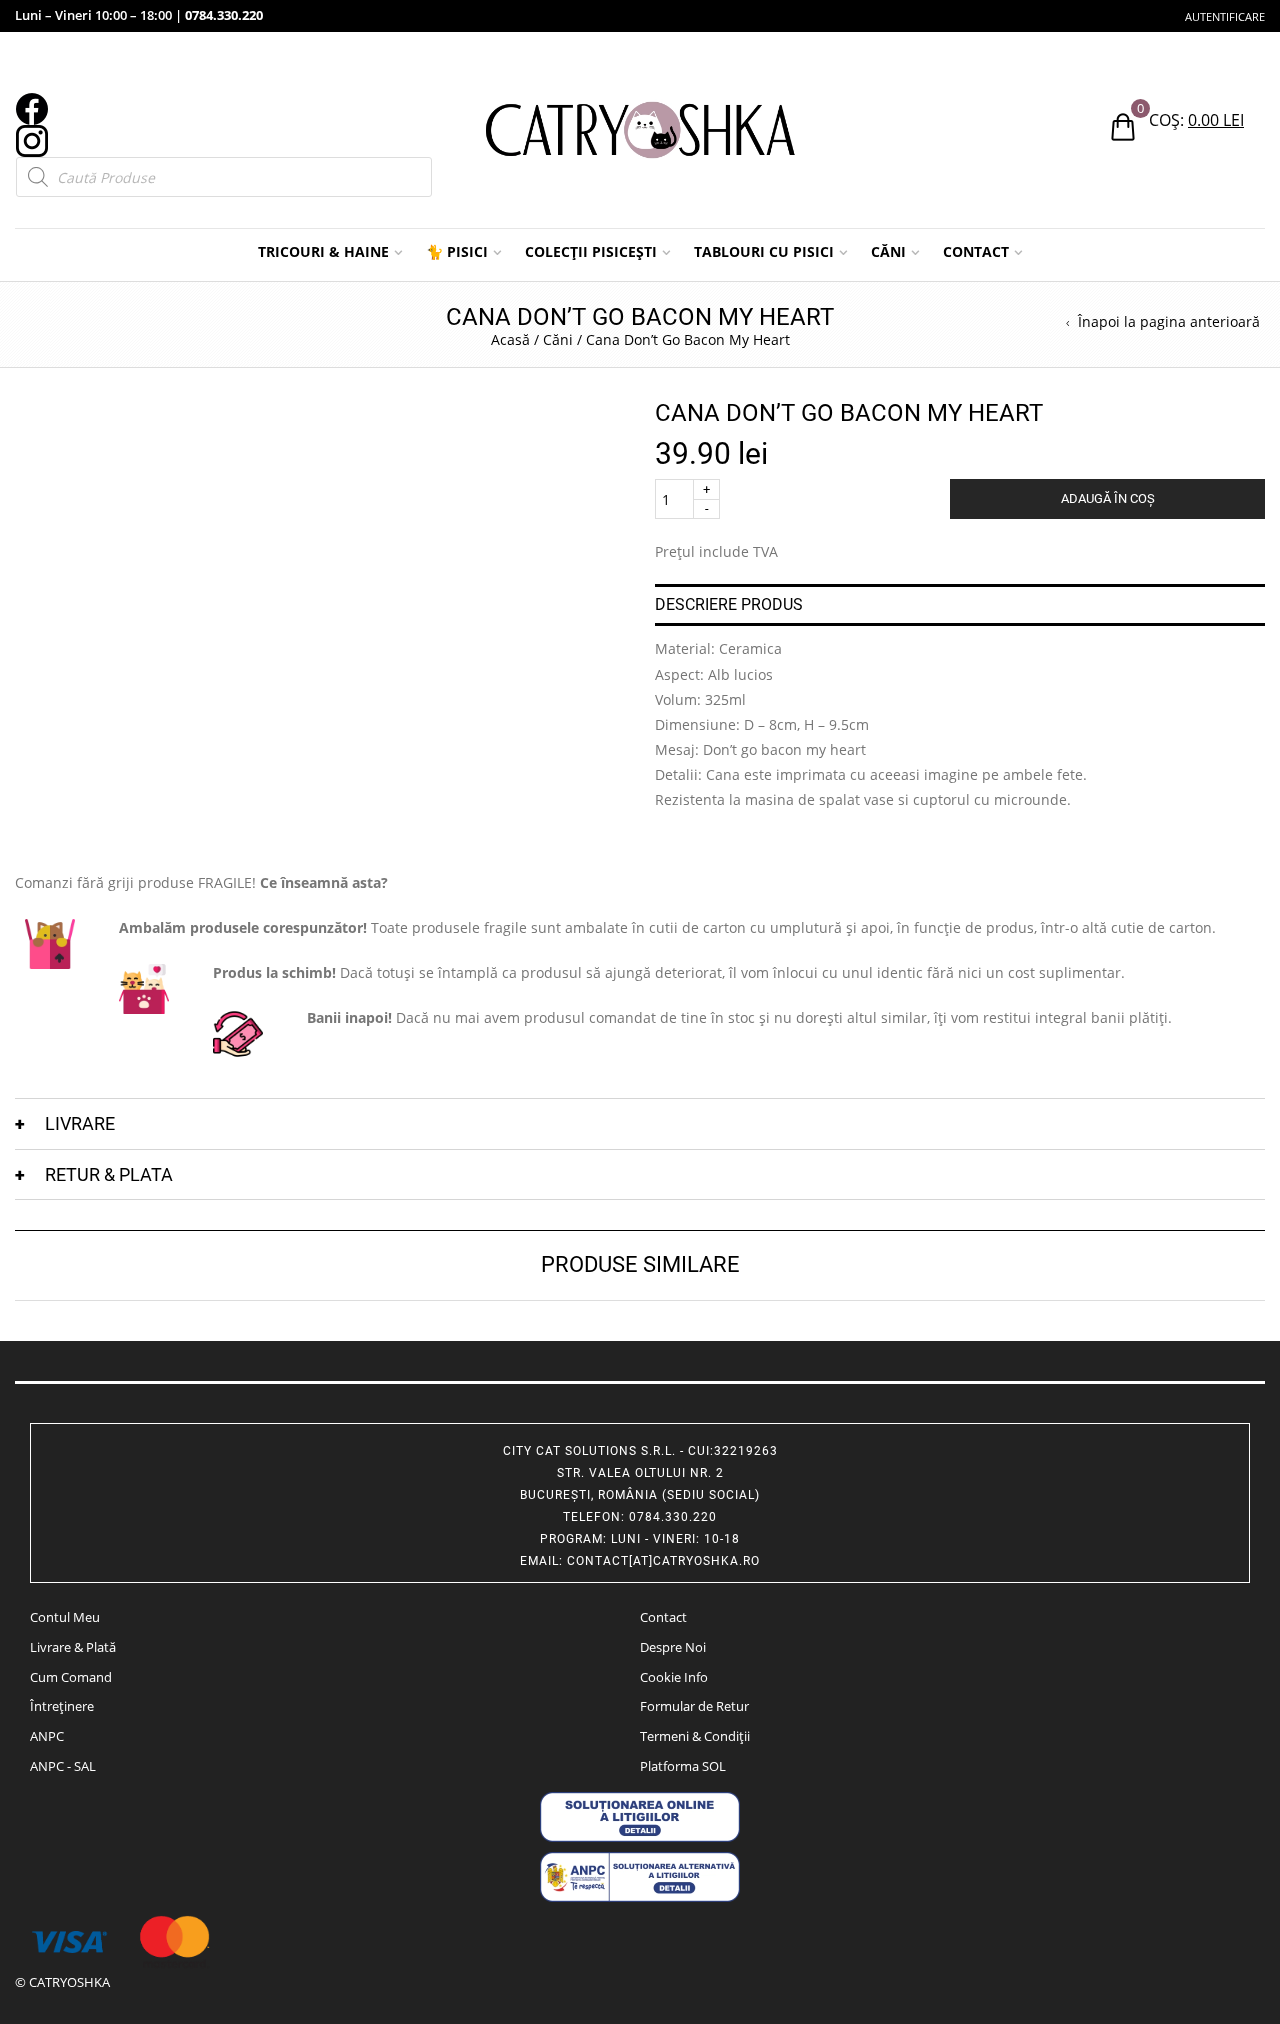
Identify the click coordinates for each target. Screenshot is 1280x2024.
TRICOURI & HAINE (323, 251)
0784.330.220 (224, 15)
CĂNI (888, 251)
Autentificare (1225, 16)
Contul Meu (65, 1617)
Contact (663, 1617)
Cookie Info (674, 1677)
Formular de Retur (694, 1706)
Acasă (510, 339)
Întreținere (62, 1706)
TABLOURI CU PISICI (764, 251)
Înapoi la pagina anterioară (1169, 322)
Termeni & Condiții (695, 1736)
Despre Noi (673, 1647)
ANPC (47, 1736)
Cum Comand (71, 1677)
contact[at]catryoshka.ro (663, 1561)
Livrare (80, 1123)
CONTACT (976, 251)
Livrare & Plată (73, 1647)
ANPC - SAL (63, 1766)
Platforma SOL (683, 1766)
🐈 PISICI (457, 251)
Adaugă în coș (1108, 498)
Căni (558, 339)
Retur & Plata (109, 1174)
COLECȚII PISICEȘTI (591, 251)
